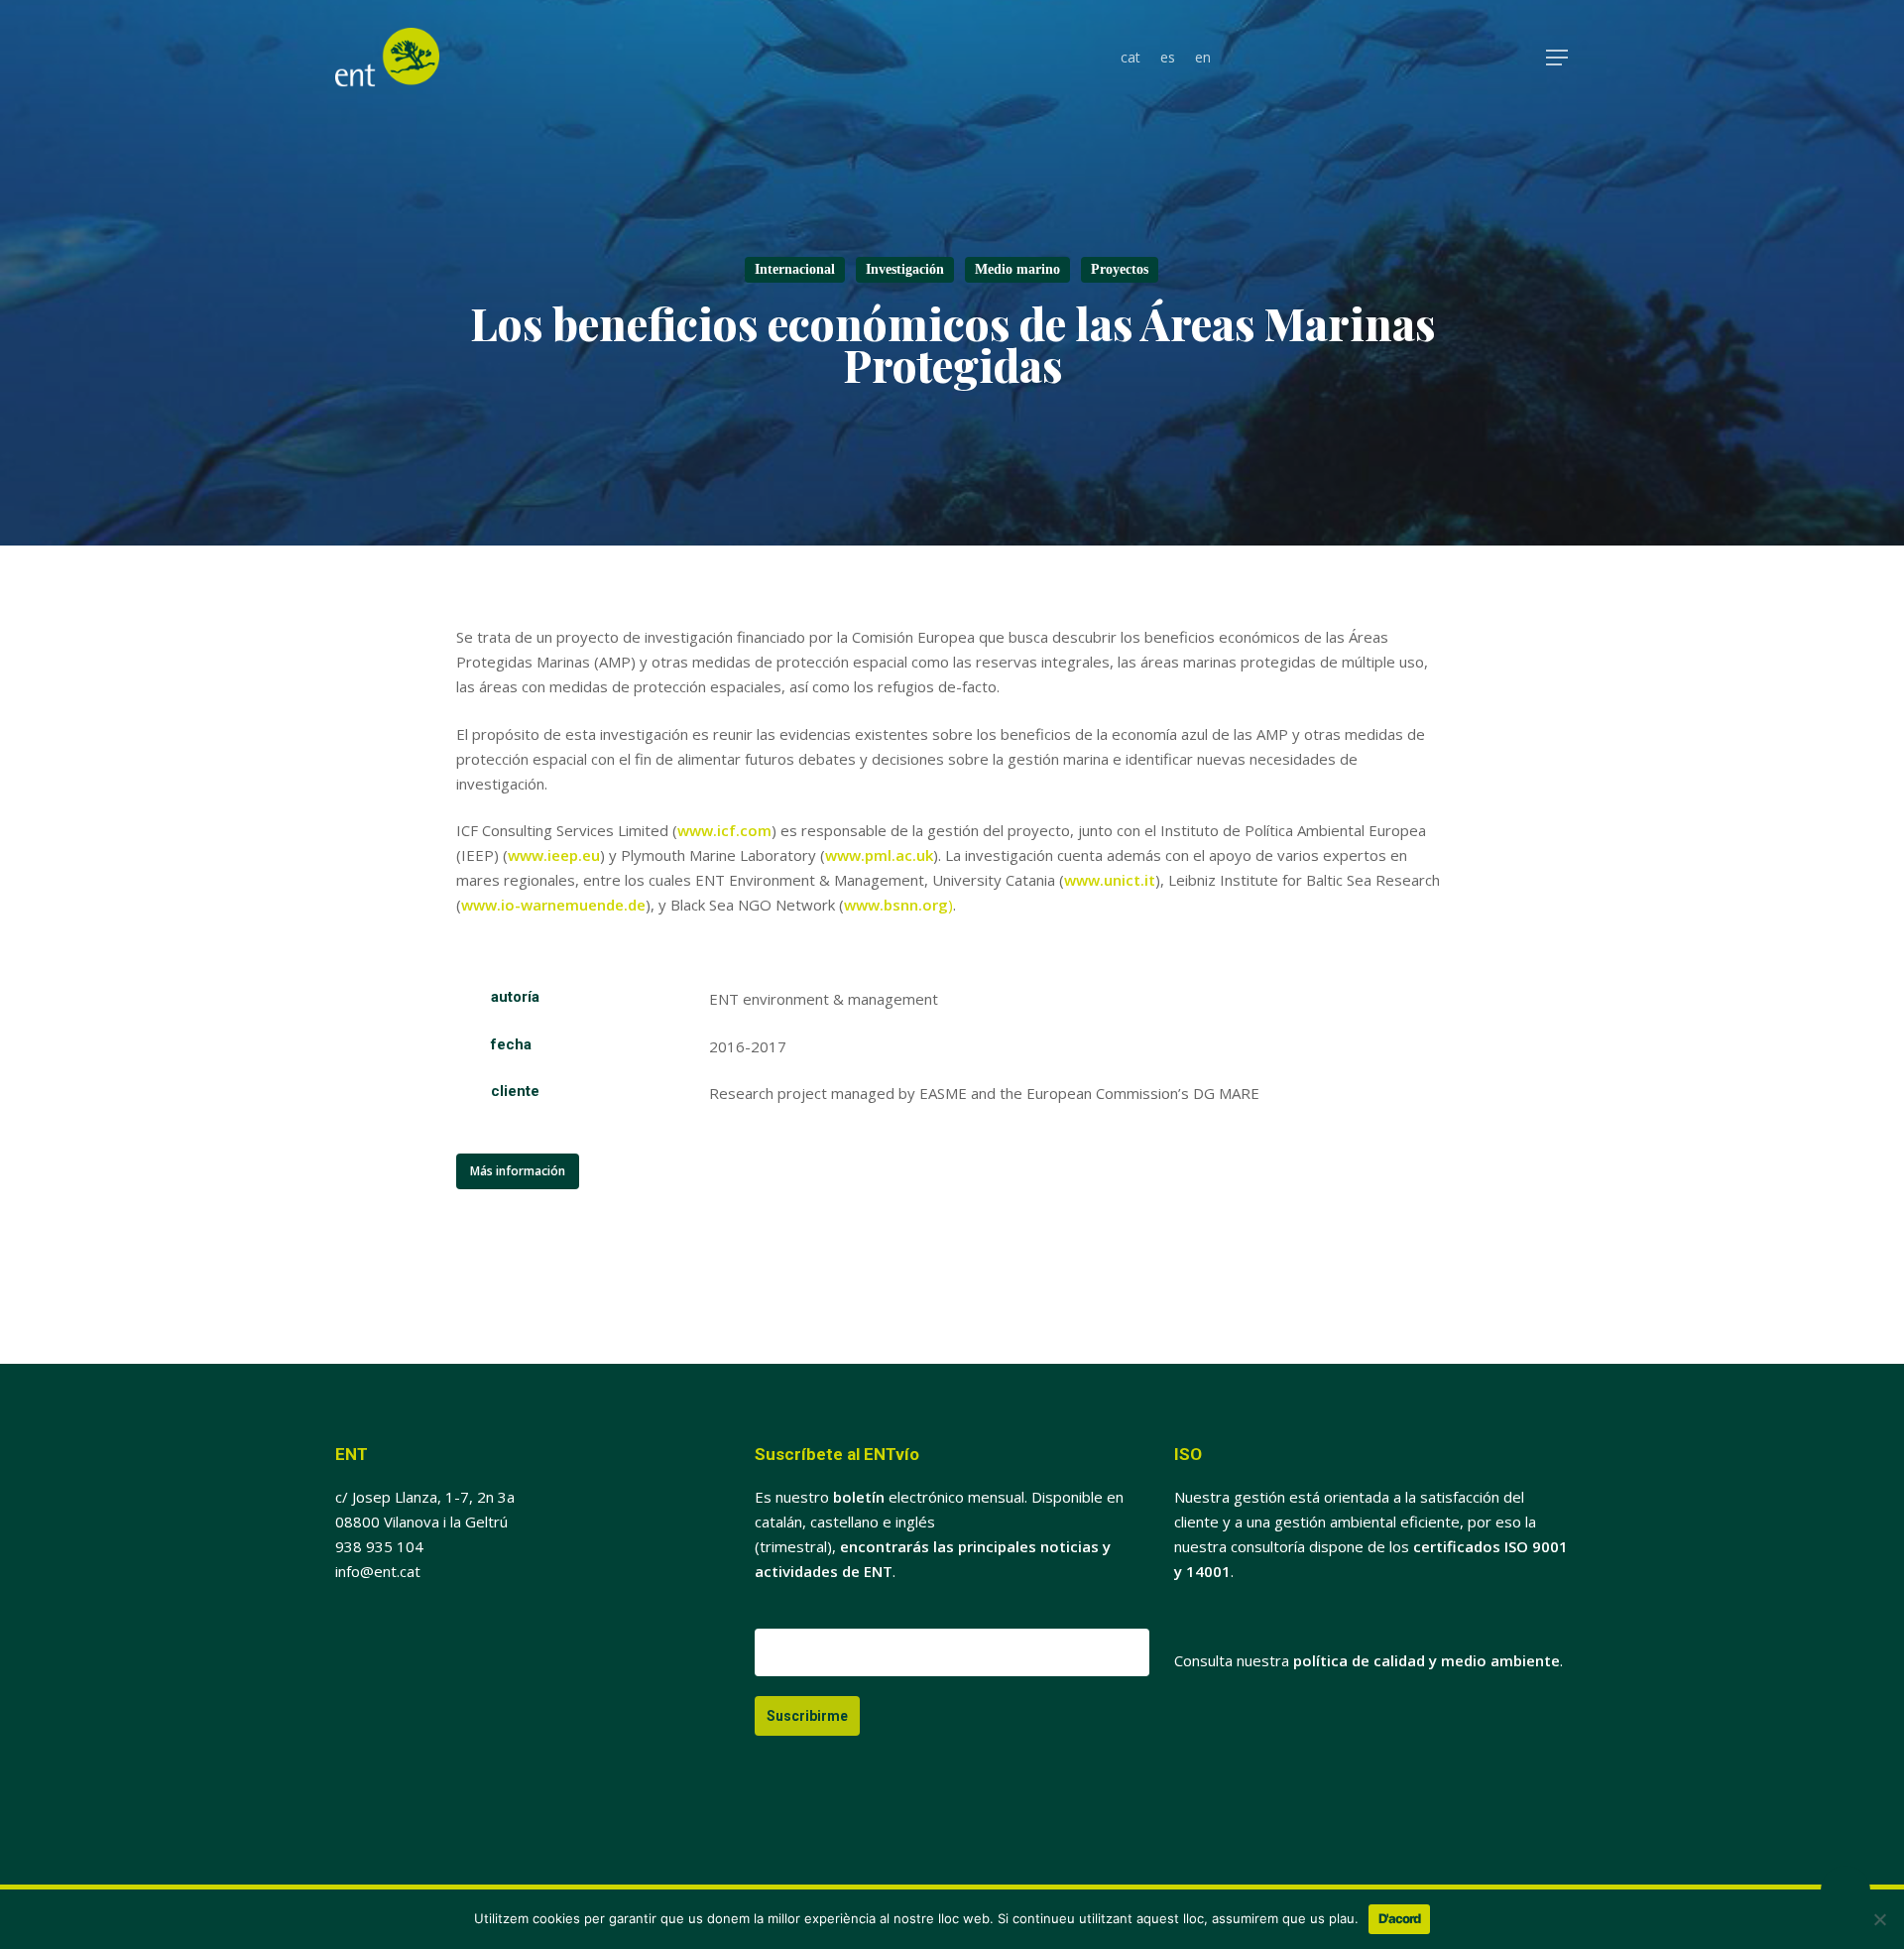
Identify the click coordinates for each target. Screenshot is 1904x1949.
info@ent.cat (378, 1571)
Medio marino (1017, 269)
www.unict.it (1110, 880)
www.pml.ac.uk (879, 855)
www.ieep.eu (554, 855)
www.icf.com (724, 830)
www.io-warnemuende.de (553, 905)
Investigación (905, 269)
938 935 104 (379, 1546)
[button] (1558, 58)
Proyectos (1120, 269)
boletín (859, 1497)
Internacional (795, 269)
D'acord (1399, 1918)
